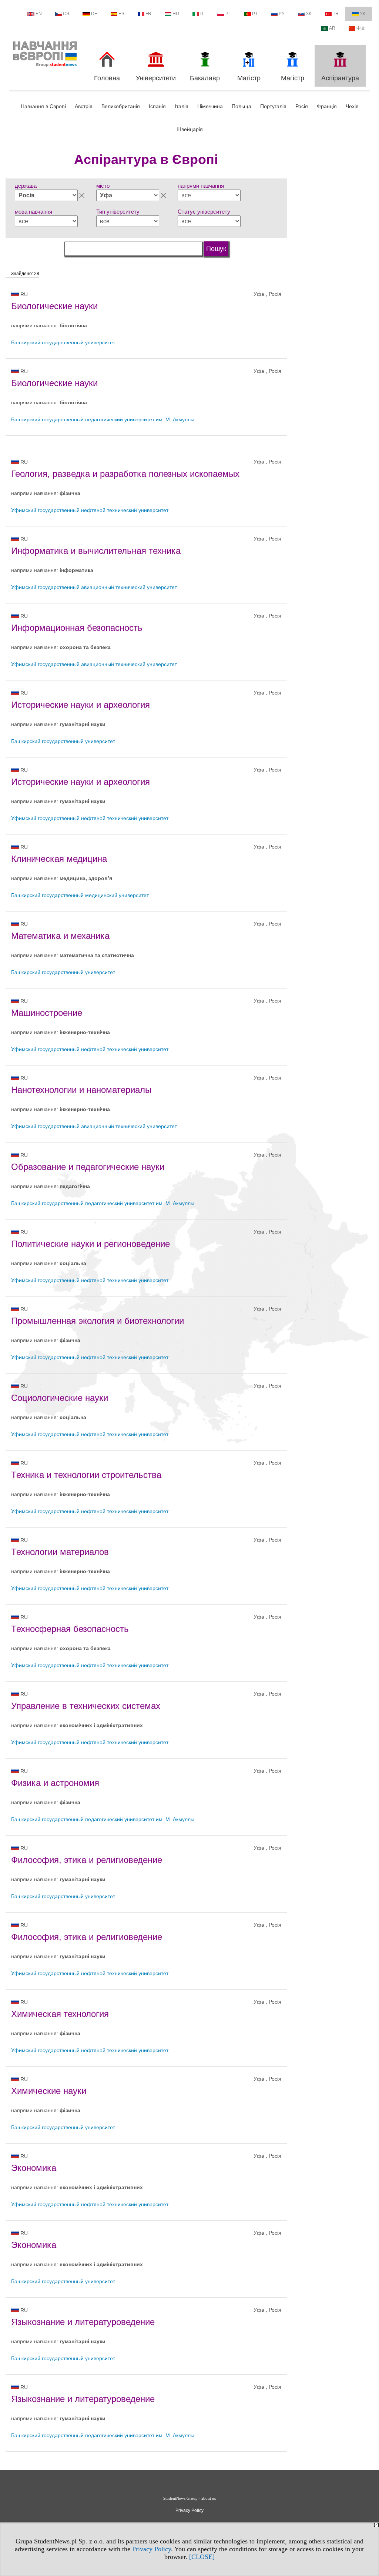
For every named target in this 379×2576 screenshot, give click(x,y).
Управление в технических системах (86, 1706)
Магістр (249, 78)
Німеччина (210, 106)
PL (228, 14)
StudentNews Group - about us (189, 2498)
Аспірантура (340, 78)
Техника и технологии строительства (86, 1475)
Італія (182, 106)
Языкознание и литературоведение (83, 2322)
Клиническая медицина (59, 859)
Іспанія (157, 106)
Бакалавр (205, 78)
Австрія (84, 106)
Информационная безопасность (77, 628)
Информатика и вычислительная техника (96, 551)
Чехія (352, 106)
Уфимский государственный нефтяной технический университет (90, 510)
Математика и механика (60, 936)
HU (176, 14)
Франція (327, 106)
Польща (242, 106)
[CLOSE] (202, 2557)
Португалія (273, 106)
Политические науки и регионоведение (90, 1244)
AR (332, 28)
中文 (361, 28)
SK (309, 14)
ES (121, 14)
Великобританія (121, 106)
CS (66, 14)
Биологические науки (54, 306)
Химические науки (49, 2091)
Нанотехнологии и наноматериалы (81, 1090)
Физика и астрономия (55, 1783)
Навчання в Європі (43, 106)
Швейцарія (190, 129)
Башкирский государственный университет (63, 342)
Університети (156, 78)
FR (148, 14)
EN (39, 14)
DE (94, 14)
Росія (302, 106)
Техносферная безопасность (70, 1629)
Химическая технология (60, 2014)
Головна (107, 78)
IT (202, 14)
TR (336, 14)
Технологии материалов (60, 1552)
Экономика (34, 2168)
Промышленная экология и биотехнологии (98, 1321)
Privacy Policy (152, 2549)
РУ (282, 14)
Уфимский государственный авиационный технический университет (94, 587)
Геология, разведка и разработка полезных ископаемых (125, 474)
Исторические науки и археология (81, 705)
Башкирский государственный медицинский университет (80, 895)
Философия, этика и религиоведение (87, 1860)
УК (363, 14)
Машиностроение (47, 1013)
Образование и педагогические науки (88, 1167)
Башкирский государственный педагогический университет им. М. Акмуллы (103, 419)
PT (255, 14)
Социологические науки (60, 1398)
